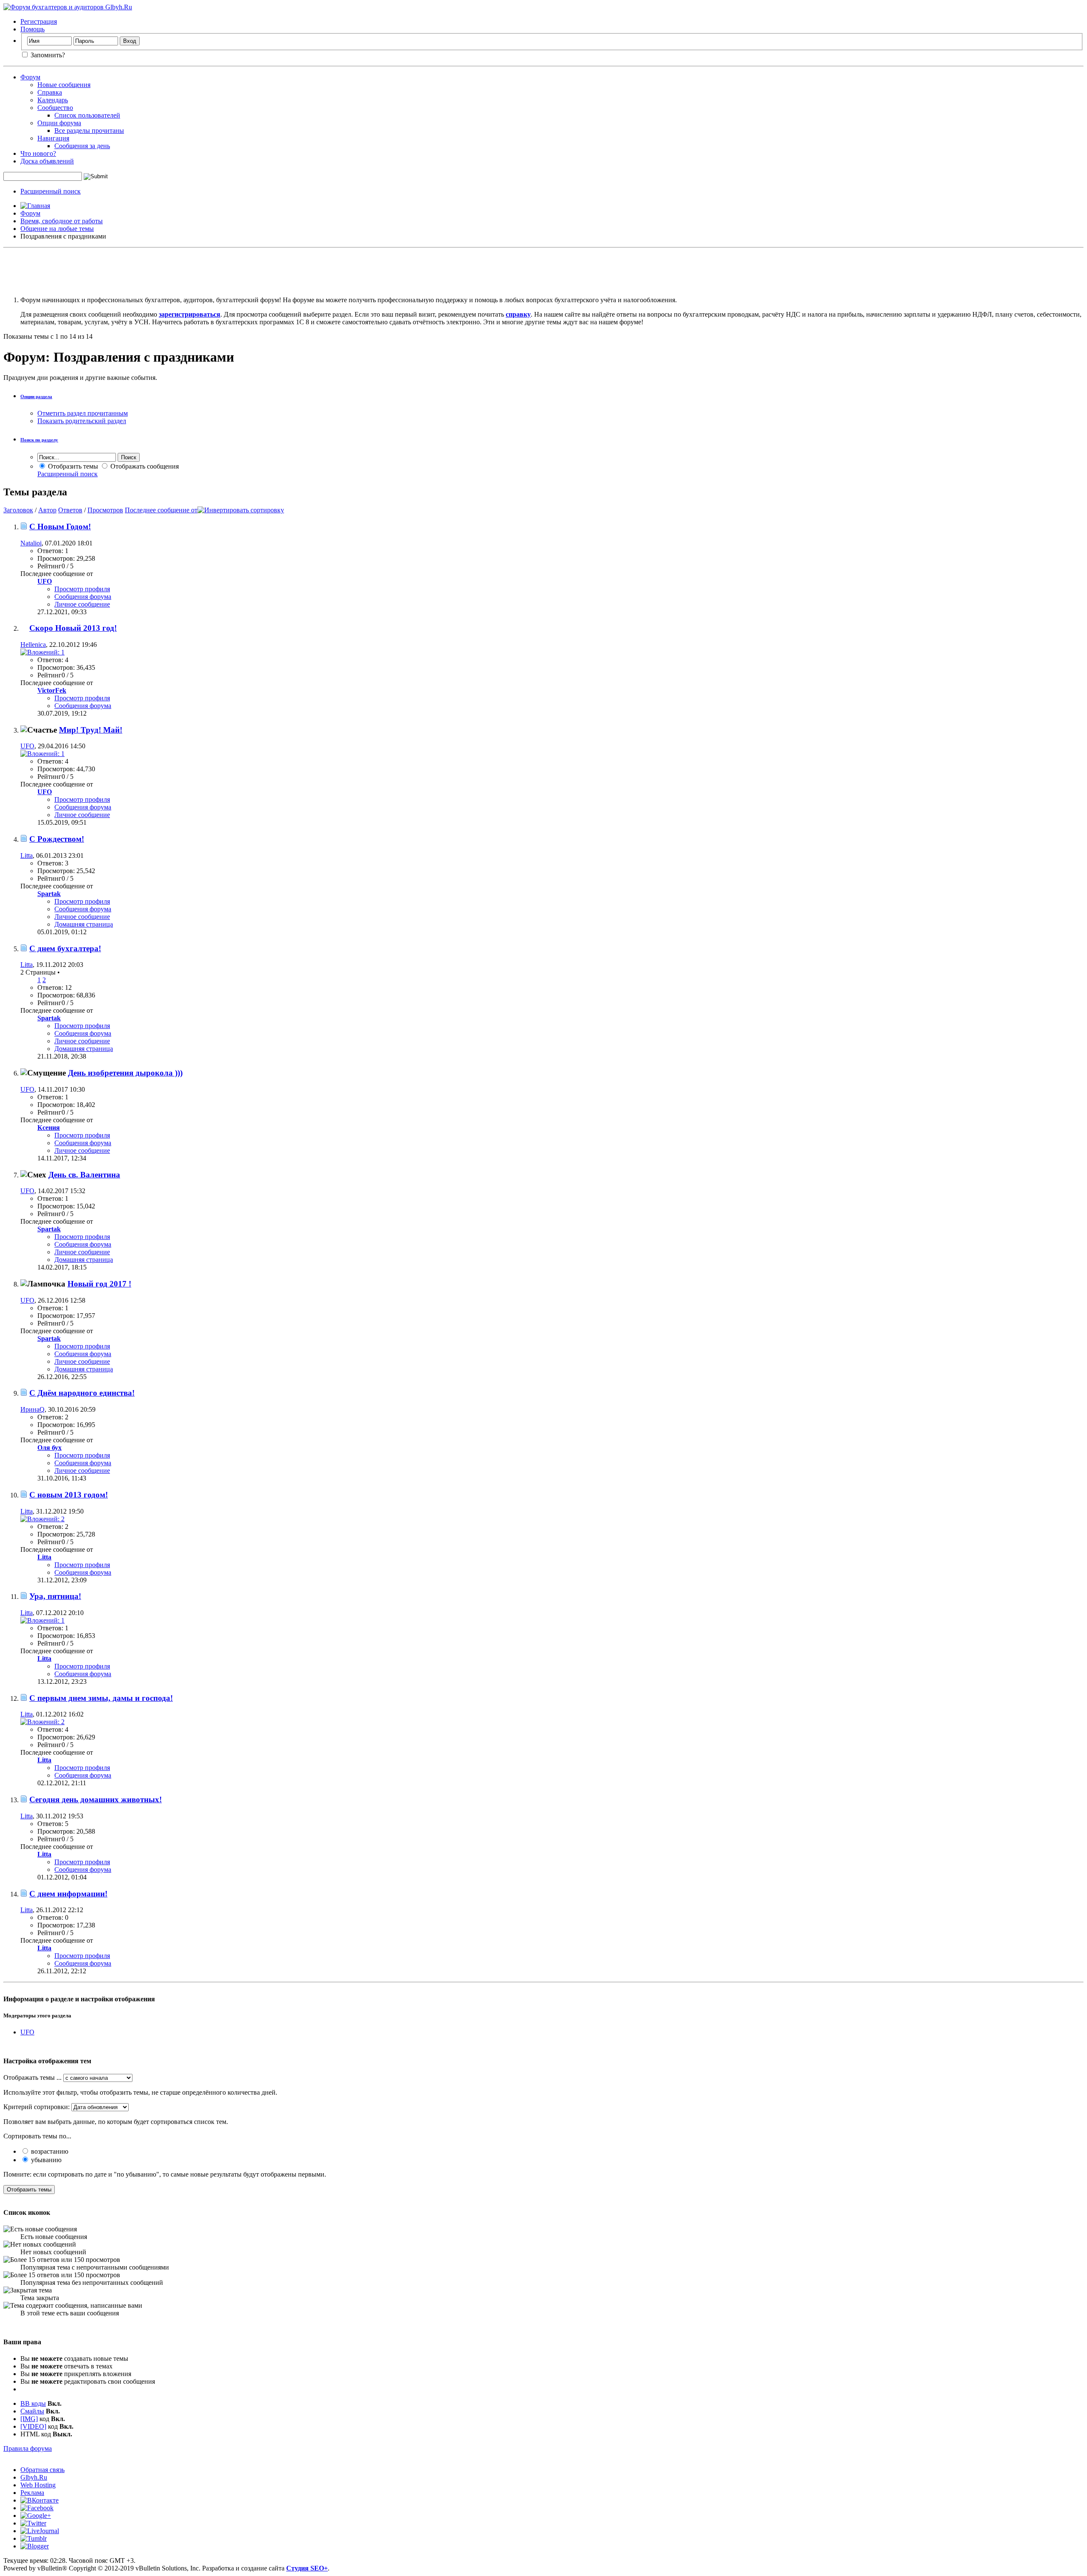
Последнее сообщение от (161, 510)
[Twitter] (33, 2523)
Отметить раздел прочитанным (83, 413)
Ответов (70, 510)
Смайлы (32, 2411)
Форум (30, 77)
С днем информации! (68, 1894)
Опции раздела (36, 396)
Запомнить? (47, 55)
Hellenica (33, 645)
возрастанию (49, 2151)
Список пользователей (87, 115)
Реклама (32, 2493)
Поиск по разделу (39, 440)
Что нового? (38, 153)
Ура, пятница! (55, 1596)
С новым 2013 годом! (69, 1495)
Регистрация (39, 21)
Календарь (53, 100)
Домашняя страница (84, 924)
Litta (27, 855)
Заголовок (18, 510)
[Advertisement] (543, 270)
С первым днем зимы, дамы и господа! (101, 1698)
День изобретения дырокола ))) (125, 1073)
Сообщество (55, 108)
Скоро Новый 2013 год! (73, 628)
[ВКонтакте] (39, 2500)
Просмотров (105, 510)
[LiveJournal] (40, 2531)
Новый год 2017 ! (99, 1284)
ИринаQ (32, 1409)
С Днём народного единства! (82, 1393)
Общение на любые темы (57, 229)
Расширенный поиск (51, 191)
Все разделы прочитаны (89, 131)
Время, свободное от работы (62, 221)
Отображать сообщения (144, 466)
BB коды (33, 2403)
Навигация (53, 138)
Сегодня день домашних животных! (96, 1799)
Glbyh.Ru (34, 2477)
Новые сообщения (64, 85)
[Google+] (36, 2516)
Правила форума (28, 2448)
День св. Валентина (84, 1175)
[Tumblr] (34, 2538)
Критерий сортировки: (37, 2107)
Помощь (32, 29)
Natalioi (31, 543)
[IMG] (29, 2419)
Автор (47, 510)
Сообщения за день (82, 146)
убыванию (45, 2160)
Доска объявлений (47, 161)
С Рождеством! (57, 839)
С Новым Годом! (60, 527)
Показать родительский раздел (82, 421)
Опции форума (59, 123)
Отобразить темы (72, 466)
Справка (50, 92)
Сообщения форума (83, 597)
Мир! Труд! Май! (91, 730)
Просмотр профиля (82, 589)
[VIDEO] (33, 2426)
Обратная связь (42, 2470)
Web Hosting (38, 2485)
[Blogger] (35, 2546)
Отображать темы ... (32, 2077)
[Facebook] (37, 2508)
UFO (27, 746)
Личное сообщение (82, 604)
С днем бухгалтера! (65, 948)
